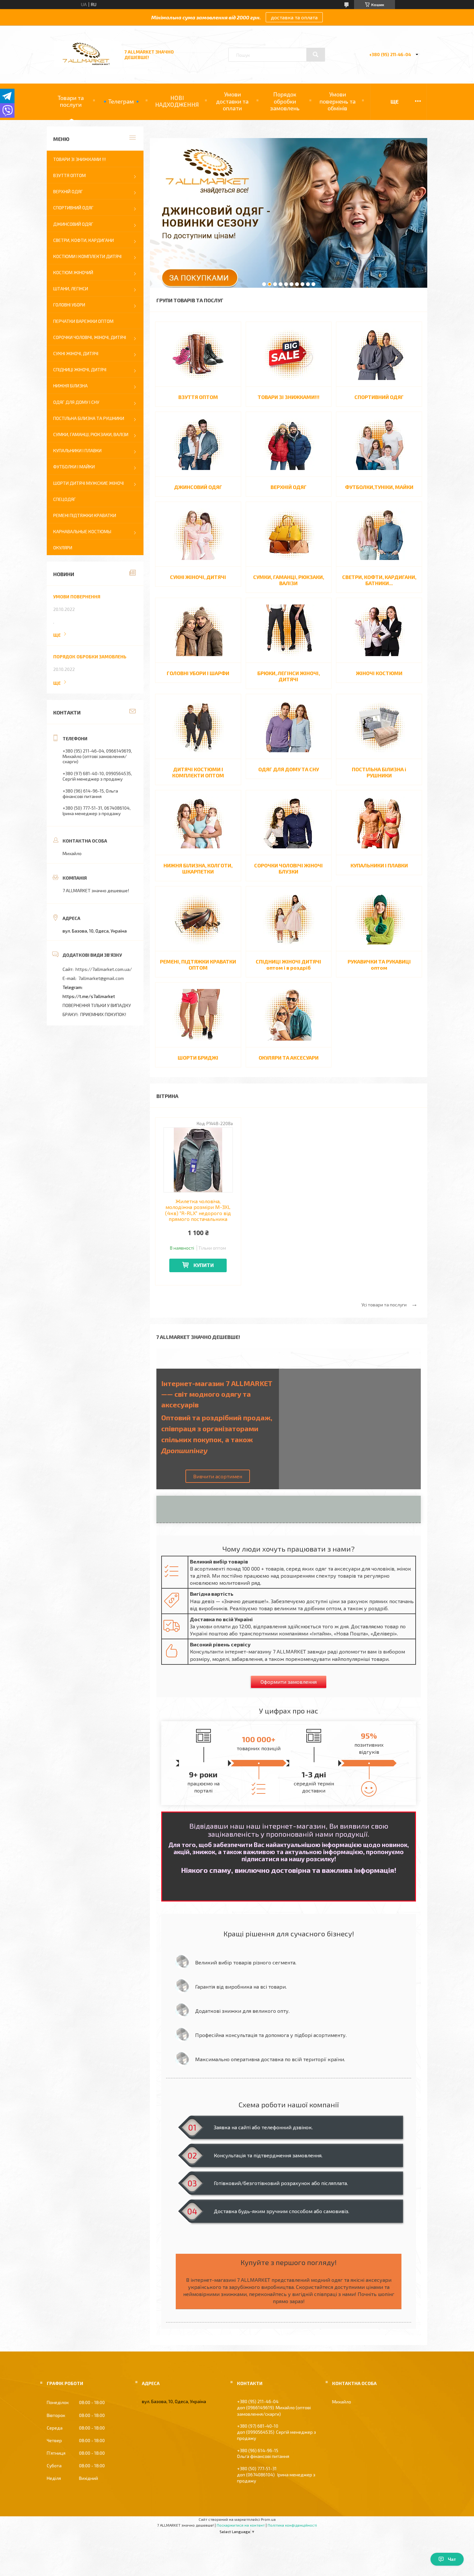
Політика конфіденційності (292, 2525)
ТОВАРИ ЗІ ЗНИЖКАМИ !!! (79, 159)
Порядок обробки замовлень (285, 101)
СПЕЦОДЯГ (64, 499)
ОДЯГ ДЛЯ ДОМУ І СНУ (76, 402)
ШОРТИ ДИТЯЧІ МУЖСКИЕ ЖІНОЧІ (89, 483)
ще (57, 635)
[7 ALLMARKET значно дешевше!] (86, 65)
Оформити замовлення (289, 1682)
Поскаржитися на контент (241, 2525)
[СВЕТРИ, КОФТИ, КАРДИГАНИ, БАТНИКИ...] (379, 534)
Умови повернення (77, 597)
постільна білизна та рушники (89, 418)
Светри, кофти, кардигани (84, 240)
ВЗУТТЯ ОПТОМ (198, 397)
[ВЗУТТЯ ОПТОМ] (198, 354)
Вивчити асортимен (218, 1476)
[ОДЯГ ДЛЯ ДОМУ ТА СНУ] (289, 726)
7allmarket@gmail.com (101, 978)
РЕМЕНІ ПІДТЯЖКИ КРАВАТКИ (85, 515)
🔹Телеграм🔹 (121, 101)
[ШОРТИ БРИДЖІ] (198, 1015)
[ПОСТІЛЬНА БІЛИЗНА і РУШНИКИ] (379, 726)
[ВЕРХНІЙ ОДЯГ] (289, 444)
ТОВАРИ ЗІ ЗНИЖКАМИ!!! (289, 397)
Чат (452, 2559)
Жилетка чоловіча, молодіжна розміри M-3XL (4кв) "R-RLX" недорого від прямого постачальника (198, 1210)
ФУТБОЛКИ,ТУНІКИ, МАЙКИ (379, 487)
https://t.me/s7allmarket (89, 996)
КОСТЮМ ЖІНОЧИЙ (73, 272)
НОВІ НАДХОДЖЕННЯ (177, 101)
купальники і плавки (77, 450)
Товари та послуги (71, 101)
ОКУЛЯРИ (63, 548)
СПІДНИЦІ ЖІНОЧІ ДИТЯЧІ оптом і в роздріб (288, 964)
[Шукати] (316, 55)
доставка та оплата (294, 17)
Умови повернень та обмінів (338, 101)
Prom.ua (268, 2519)
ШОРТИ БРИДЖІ (198, 1058)
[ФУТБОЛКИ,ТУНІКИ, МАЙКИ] (379, 444)
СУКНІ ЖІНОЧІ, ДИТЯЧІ (198, 577)
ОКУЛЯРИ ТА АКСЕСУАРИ (289, 1058)
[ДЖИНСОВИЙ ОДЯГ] (198, 444)
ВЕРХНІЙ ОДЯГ (289, 487)
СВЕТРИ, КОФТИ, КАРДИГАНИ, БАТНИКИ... (379, 580)
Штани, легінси (71, 289)
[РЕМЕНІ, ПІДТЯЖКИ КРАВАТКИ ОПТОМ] (198, 919)
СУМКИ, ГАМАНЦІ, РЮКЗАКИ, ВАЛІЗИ (289, 580)
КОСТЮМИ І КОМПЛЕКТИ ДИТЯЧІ (87, 256)
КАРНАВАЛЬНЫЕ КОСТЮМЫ (82, 531)
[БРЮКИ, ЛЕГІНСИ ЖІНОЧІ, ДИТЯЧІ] (289, 630)
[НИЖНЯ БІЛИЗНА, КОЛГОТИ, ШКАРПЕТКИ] (198, 823)
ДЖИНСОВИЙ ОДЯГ (198, 487)
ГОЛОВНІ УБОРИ (69, 305)
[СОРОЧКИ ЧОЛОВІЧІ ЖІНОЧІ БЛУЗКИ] (289, 823)
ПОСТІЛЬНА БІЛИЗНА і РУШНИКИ (379, 772)
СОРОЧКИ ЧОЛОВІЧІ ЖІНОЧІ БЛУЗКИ (288, 868)
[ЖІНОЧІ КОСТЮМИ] (379, 630)
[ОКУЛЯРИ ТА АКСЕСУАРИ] (289, 1015)
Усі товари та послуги (384, 1305)
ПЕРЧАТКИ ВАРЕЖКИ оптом (83, 321)
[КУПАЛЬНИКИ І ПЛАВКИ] (379, 823)
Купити (204, 1265)
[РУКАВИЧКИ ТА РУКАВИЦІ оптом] (379, 919)
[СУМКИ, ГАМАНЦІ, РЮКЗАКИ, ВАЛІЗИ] (289, 534)
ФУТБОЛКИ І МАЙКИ (74, 467)
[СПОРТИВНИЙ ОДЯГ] (379, 354)
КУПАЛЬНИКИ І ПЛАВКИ (379, 865)
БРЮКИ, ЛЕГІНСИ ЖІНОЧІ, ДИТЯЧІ (289, 676)
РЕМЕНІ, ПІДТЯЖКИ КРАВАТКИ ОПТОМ (198, 964)
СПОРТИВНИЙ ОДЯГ (379, 397)
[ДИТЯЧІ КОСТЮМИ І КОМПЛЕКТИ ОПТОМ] (198, 726)
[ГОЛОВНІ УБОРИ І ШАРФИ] (198, 630)
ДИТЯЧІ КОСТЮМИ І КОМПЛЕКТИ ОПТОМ (198, 772)
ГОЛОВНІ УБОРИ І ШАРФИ (198, 673)
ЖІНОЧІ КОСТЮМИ (379, 673)
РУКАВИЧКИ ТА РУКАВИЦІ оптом (379, 964)
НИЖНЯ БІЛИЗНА (70, 386)
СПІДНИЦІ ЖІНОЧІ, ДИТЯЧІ (80, 369)
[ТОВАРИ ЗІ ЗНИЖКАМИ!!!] (289, 354)
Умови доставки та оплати (232, 101)
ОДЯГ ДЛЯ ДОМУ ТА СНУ (289, 769)
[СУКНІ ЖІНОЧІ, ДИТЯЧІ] (198, 534)
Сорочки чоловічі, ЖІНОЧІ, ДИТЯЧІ (90, 337)
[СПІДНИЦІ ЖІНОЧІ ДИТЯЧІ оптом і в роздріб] (289, 919)
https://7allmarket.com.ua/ (104, 969)
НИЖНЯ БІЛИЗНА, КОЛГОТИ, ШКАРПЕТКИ (198, 868)
